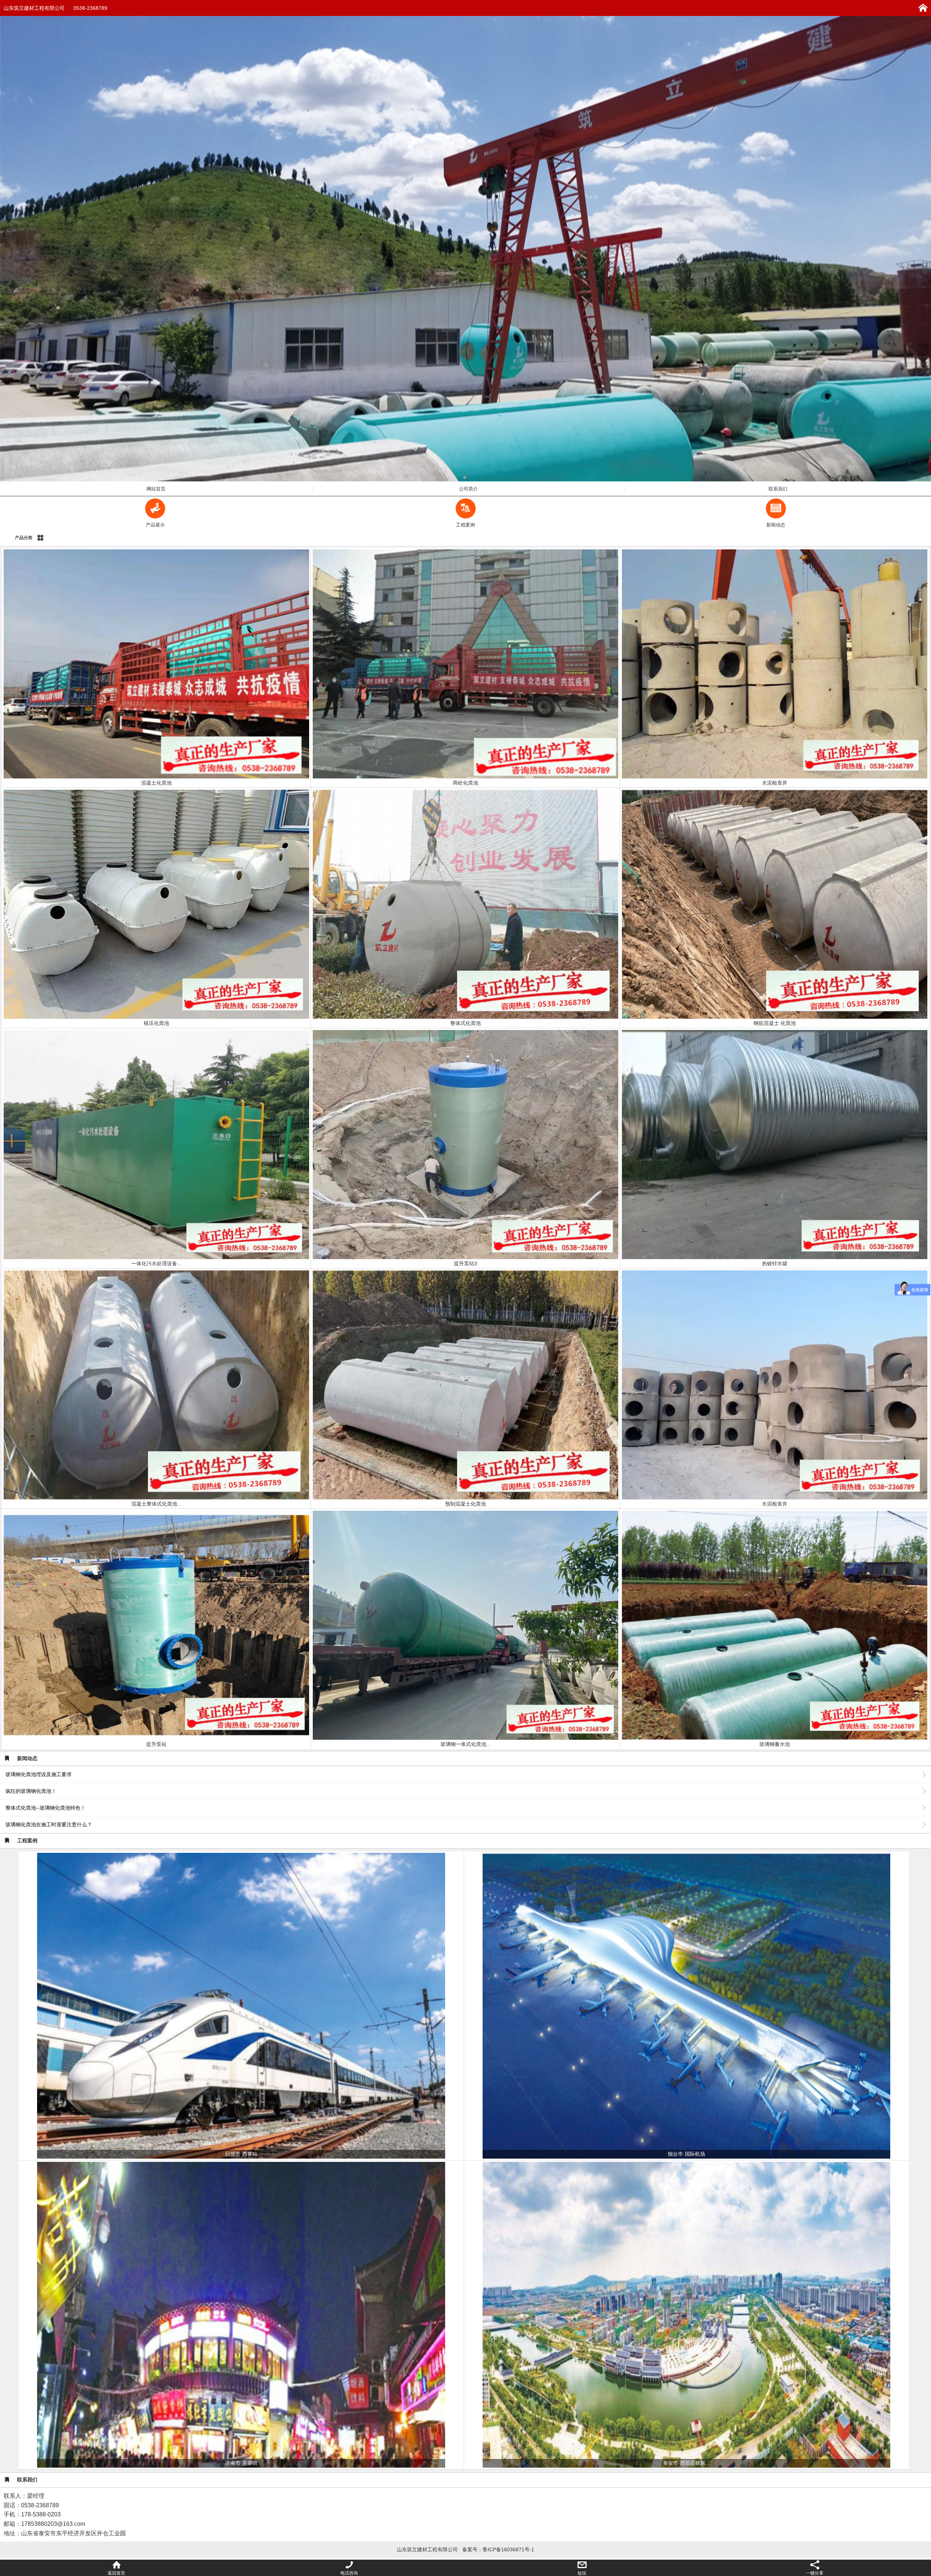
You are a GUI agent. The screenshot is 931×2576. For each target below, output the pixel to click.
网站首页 (156, 489)
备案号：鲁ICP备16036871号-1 (498, 2549)
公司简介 (468, 489)
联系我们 (778, 489)
